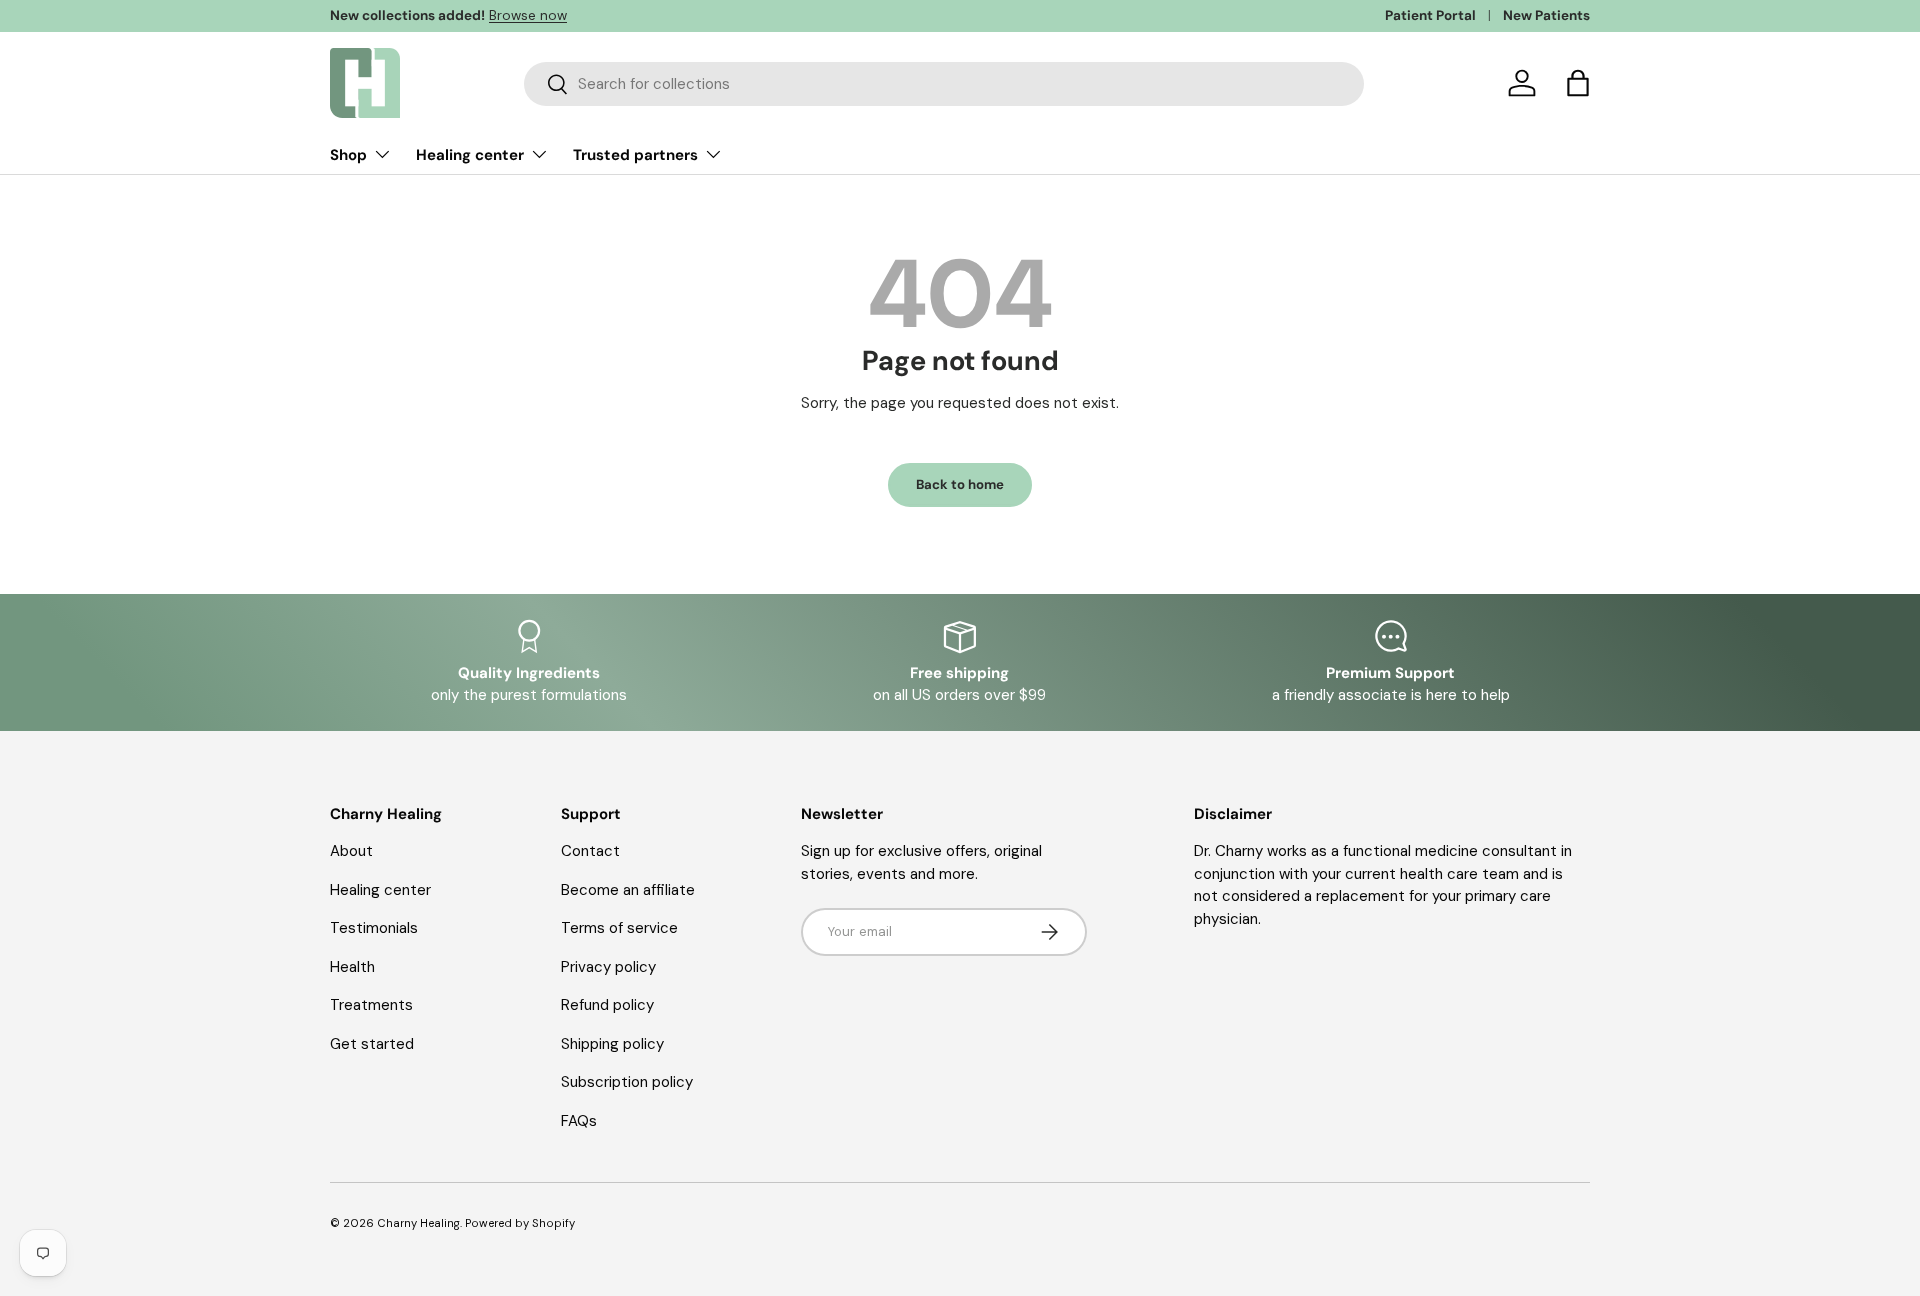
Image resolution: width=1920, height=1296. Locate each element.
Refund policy (607, 1005)
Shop (348, 155)
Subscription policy (627, 1082)
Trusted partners (635, 155)
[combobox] (944, 84)
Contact (590, 851)
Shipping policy (612, 1044)
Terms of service (619, 928)
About (351, 851)
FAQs (579, 1121)
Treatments (371, 1005)
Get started (372, 1044)
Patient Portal (1430, 15)
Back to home (960, 484)
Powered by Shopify (520, 1223)
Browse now (528, 15)
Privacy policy (608, 967)
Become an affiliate (628, 890)
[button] (1578, 83)
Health (352, 967)
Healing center (470, 155)
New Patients (1546, 15)
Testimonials (374, 928)
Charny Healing (418, 1223)
